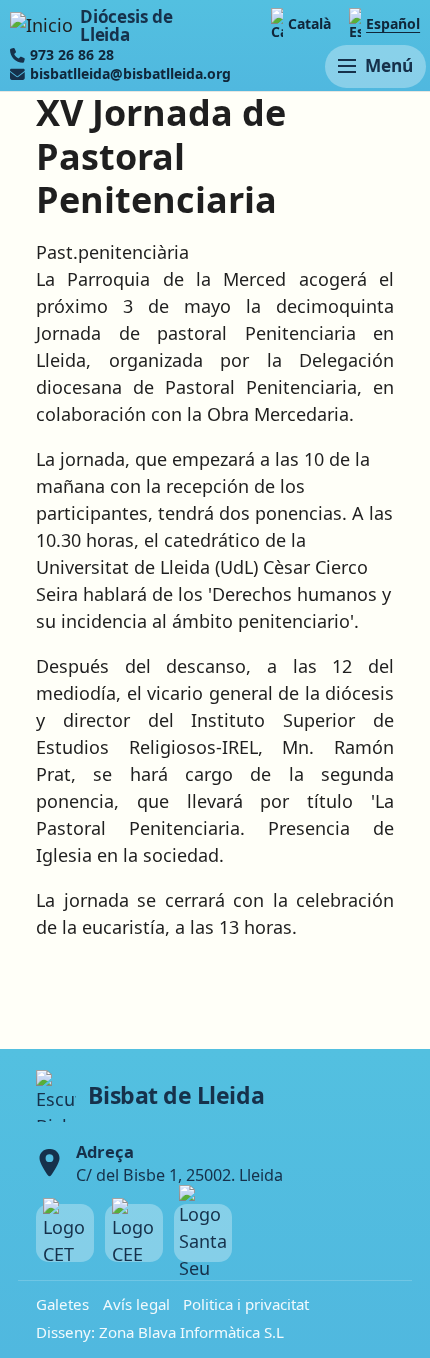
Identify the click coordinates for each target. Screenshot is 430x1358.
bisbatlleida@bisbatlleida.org (130, 74)
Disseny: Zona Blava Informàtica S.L (160, 1332)
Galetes (62, 1304)
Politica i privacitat (246, 1304)
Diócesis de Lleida (126, 25)
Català (309, 23)
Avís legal (136, 1304)
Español (393, 23)
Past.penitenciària (112, 252)
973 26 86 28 (72, 55)
